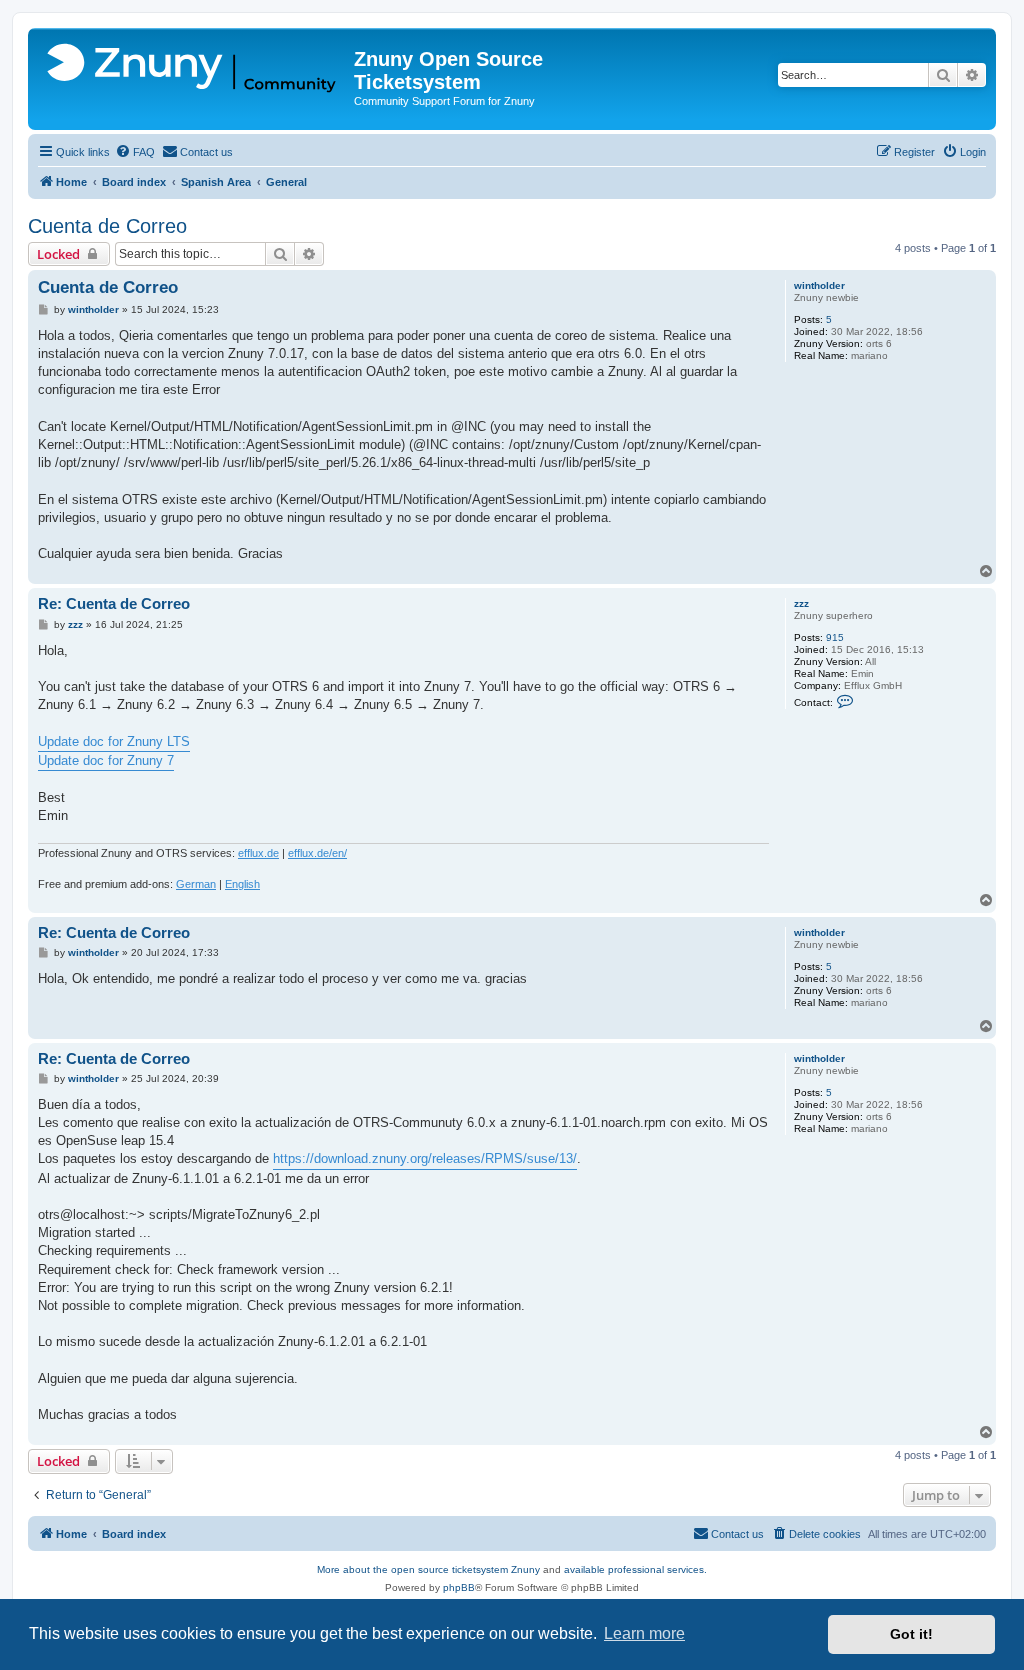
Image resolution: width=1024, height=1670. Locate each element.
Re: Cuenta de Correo (114, 603)
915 (835, 637)
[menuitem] (135, 152)
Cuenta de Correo (107, 226)
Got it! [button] (911, 1634)
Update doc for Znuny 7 (106, 760)
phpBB (459, 1587)
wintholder (819, 285)
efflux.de (258, 853)
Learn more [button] (644, 1633)
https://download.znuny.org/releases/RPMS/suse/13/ (425, 1158)
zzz (801, 603)
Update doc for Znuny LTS (114, 741)
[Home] (193, 69)
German (196, 884)
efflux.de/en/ (317, 853)
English (242, 884)
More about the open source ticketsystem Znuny (428, 1569)
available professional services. (635, 1569)
